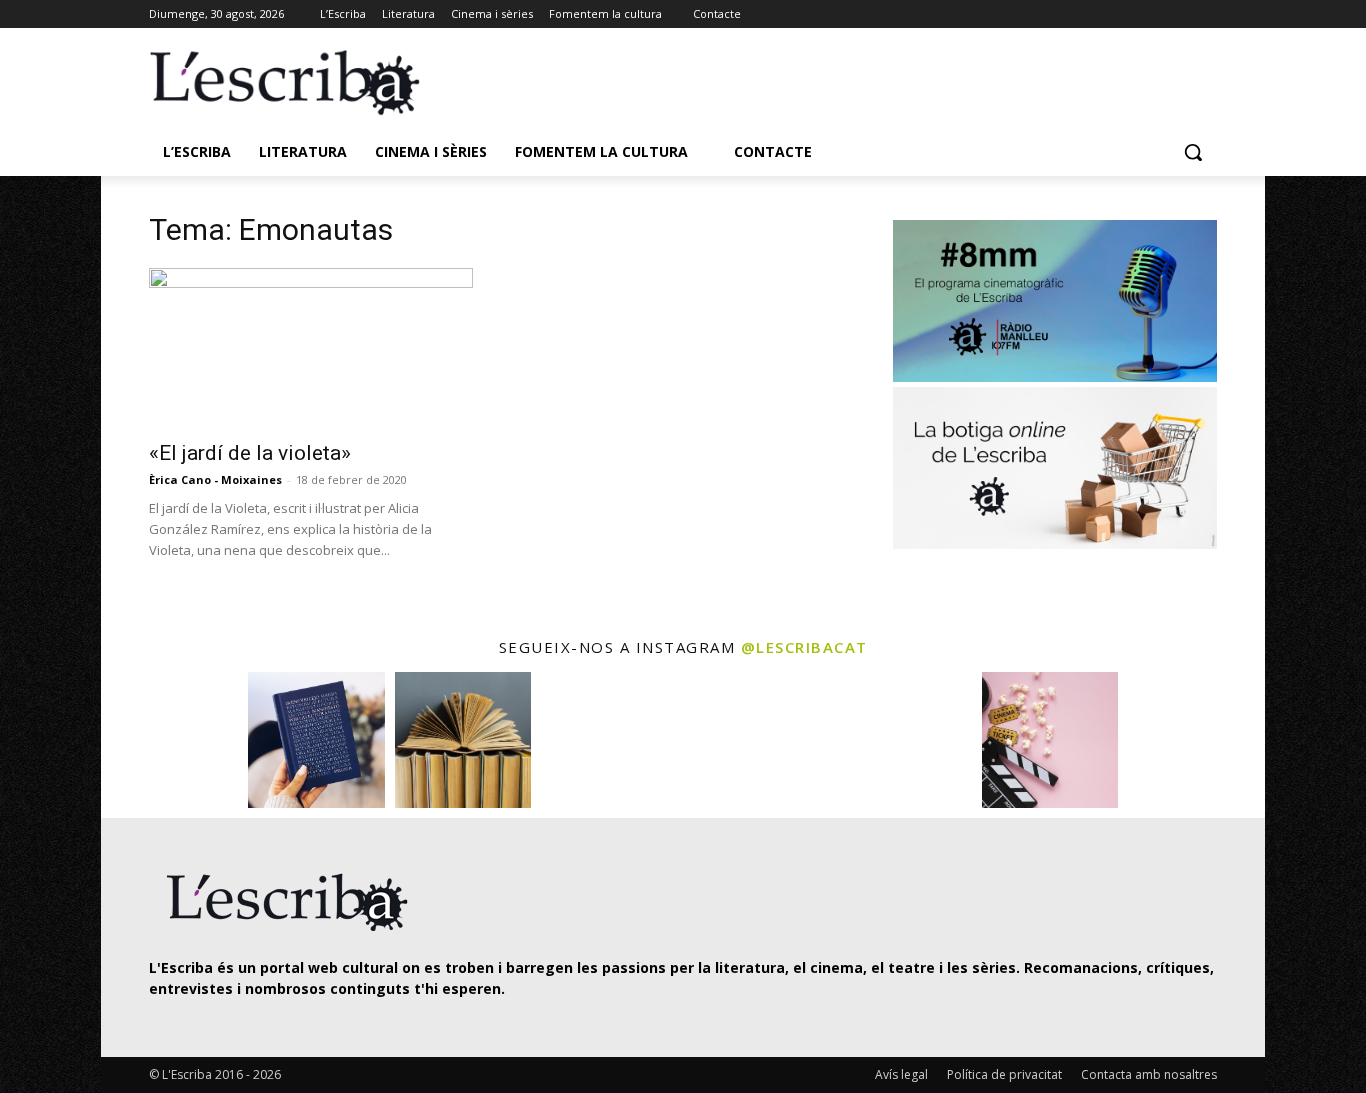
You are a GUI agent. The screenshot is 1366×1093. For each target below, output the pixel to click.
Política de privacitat (1004, 1074)
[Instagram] (1177, 14)
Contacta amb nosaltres (1149, 1074)
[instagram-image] (169, 740)
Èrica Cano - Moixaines (215, 479)
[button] (1193, 152)
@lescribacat (804, 647)
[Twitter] (1150, 14)
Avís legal (901, 1074)
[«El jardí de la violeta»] (311, 348)
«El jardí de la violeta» (250, 453)
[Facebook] (1205, 14)
